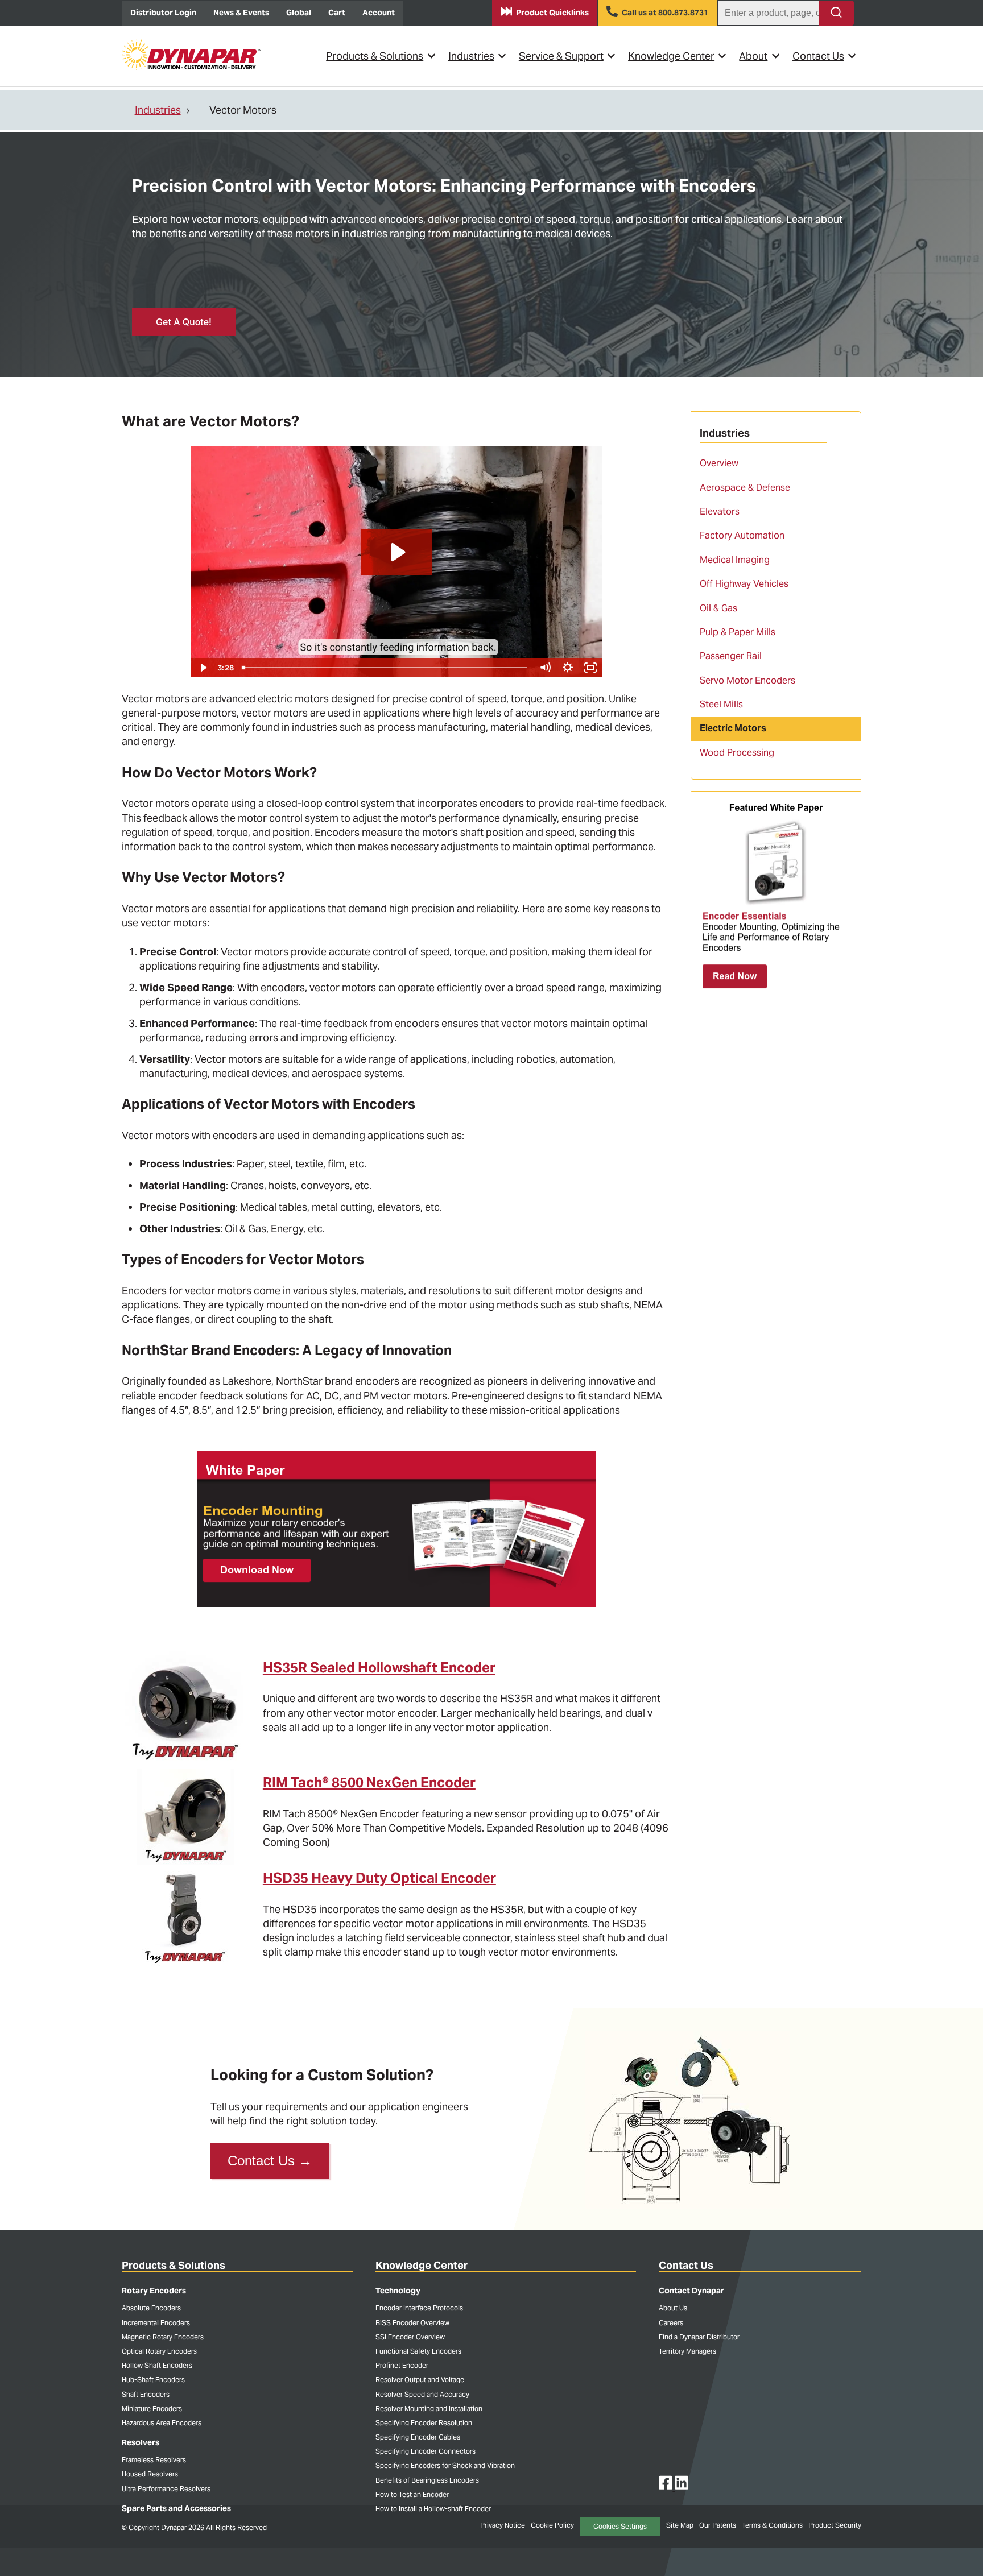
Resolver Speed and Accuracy (422, 2394)
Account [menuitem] (379, 13)
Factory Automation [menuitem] (742, 535)
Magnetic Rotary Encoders (163, 2337)
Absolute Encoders (151, 2308)
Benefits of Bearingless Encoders (427, 2480)
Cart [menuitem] (337, 13)
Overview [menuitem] (719, 463)
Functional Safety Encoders (418, 2351)
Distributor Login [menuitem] (163, 13)
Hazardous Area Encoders (162, 2423)
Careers (671, 2323)
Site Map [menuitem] (680, 2525)
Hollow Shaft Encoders (157, 2365)
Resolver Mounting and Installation (429, 2409)
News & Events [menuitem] (241, 13)
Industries (471, 56)
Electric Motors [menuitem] (733, 728)
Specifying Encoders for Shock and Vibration (445, 2465)
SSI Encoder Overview (410, 2337)
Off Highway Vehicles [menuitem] (744, 584)
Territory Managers (687, 2351)
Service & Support (561, 56)
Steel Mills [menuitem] (721, 704)
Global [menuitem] (299, 13)
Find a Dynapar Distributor (699, 2337)
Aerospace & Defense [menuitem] (745, 488)
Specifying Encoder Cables (418, 2437)
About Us (673, 2308)
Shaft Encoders (146, 2394)
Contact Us (818, 56)
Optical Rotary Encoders (159, 2351)
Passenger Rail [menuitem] (731, 656)
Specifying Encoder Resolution (424, 2423)
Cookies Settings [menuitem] (620, 2526)
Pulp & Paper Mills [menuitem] (738, 632)
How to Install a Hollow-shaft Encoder (433, 2509)
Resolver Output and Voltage (420, 2380)
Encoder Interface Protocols (419, 2308)
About (753, 56)
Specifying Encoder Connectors (426, 2451)
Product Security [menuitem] (835, 2525)
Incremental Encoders (156, 2323)
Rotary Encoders (154, 2291)
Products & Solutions (375, 56)
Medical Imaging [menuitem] (735, 560)
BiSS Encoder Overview (412, 2323)
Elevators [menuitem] (720, 512)
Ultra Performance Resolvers (166, 2489)
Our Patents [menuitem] (718, 2525)
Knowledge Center (671, 56)
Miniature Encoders (152, 2409)
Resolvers (141, 2442)
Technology (398, 2291)
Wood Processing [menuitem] (737, 753)
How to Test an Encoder (412, 2494)
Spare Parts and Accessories (176, 2508)
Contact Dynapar (691, 2291)
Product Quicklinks (552, 13)
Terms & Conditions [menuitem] (772, 2525)
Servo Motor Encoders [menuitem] (747, 680)
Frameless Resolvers (154, 2460)
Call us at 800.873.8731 (665, 13)
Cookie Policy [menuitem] (552, 2525)
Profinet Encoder (402, 2365)
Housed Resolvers (150, 2474)
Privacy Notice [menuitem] (503, 2525)
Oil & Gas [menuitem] (718, 608)
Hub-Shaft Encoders (153, 2380)
